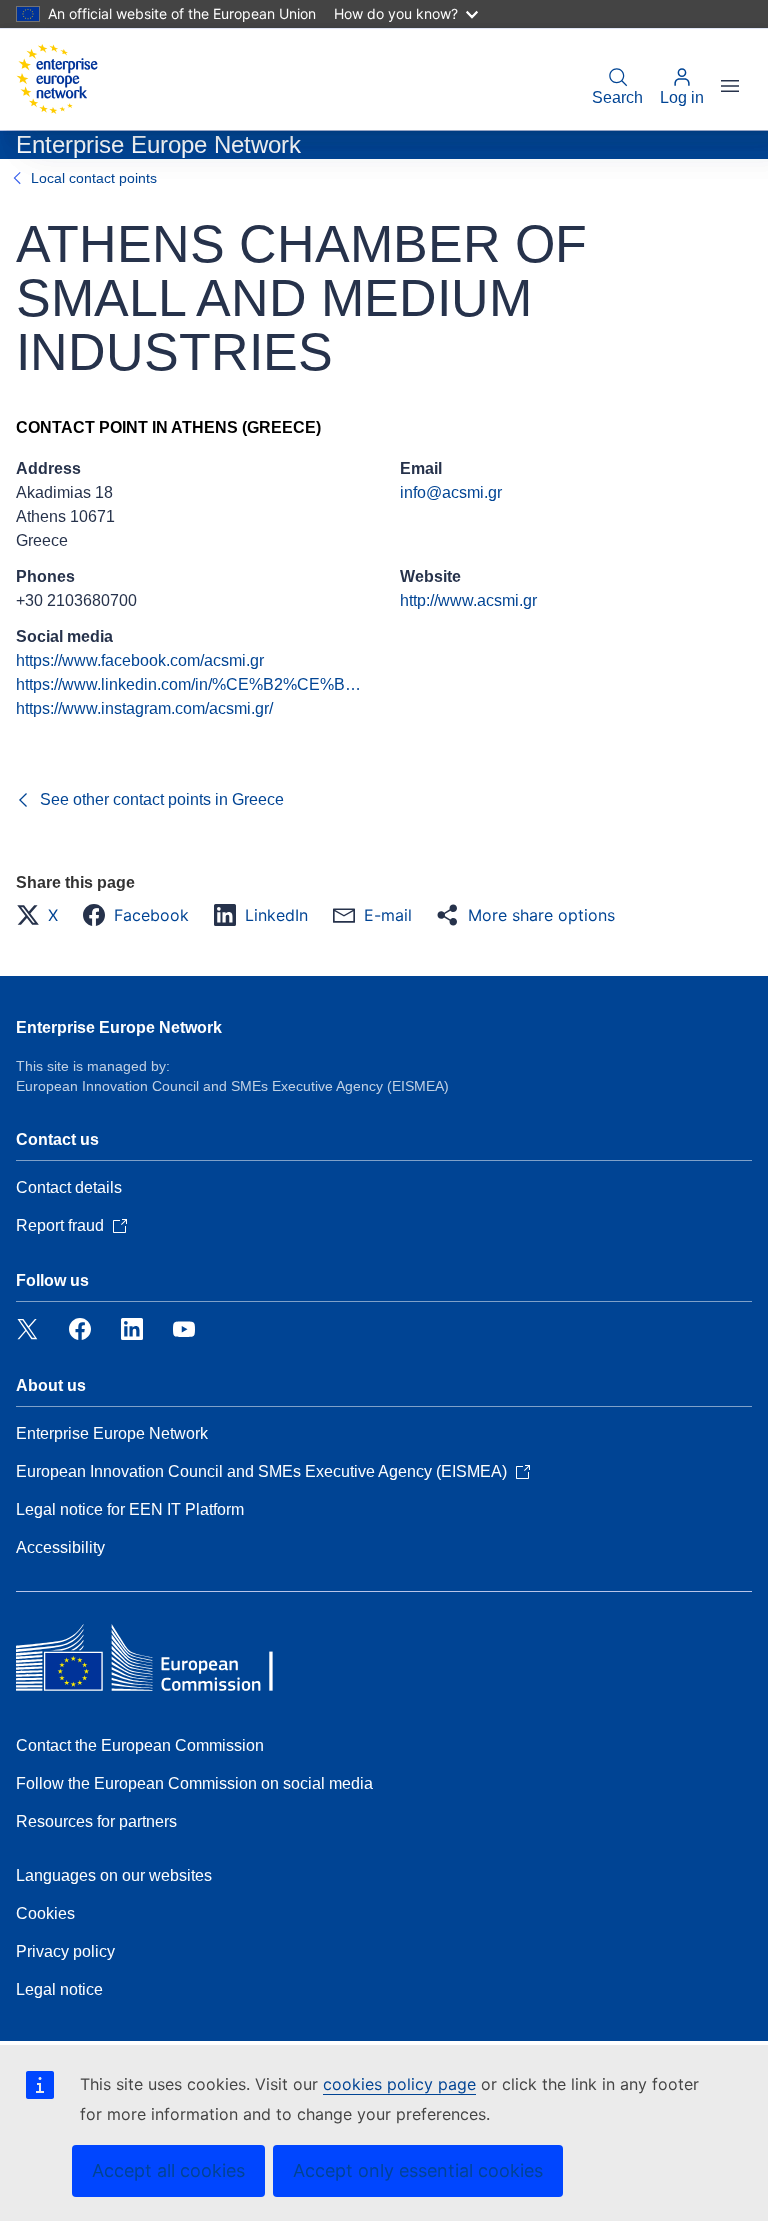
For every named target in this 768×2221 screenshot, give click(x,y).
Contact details (69, 1187)
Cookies (45, 1913)
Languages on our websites (114, 1875)
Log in (682, 97)
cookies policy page (399, 2084)
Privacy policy (65, 1951)
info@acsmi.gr (451, 492)
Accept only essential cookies (418, 2170)
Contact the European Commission (140, 1745)
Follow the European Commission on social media (194, 1783)
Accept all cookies (168, 2170)
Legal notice (59, 1989)
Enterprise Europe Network (119, 1027)
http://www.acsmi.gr (468, 600)
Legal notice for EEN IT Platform (130, 1509)
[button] (43, 915)
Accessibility (60, 1547)
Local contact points (94, 178)
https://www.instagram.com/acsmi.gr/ (144, 708)
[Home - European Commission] (57, 79)
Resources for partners (96, 1821)
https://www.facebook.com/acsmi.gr (140, 660)
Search (617, 97)
